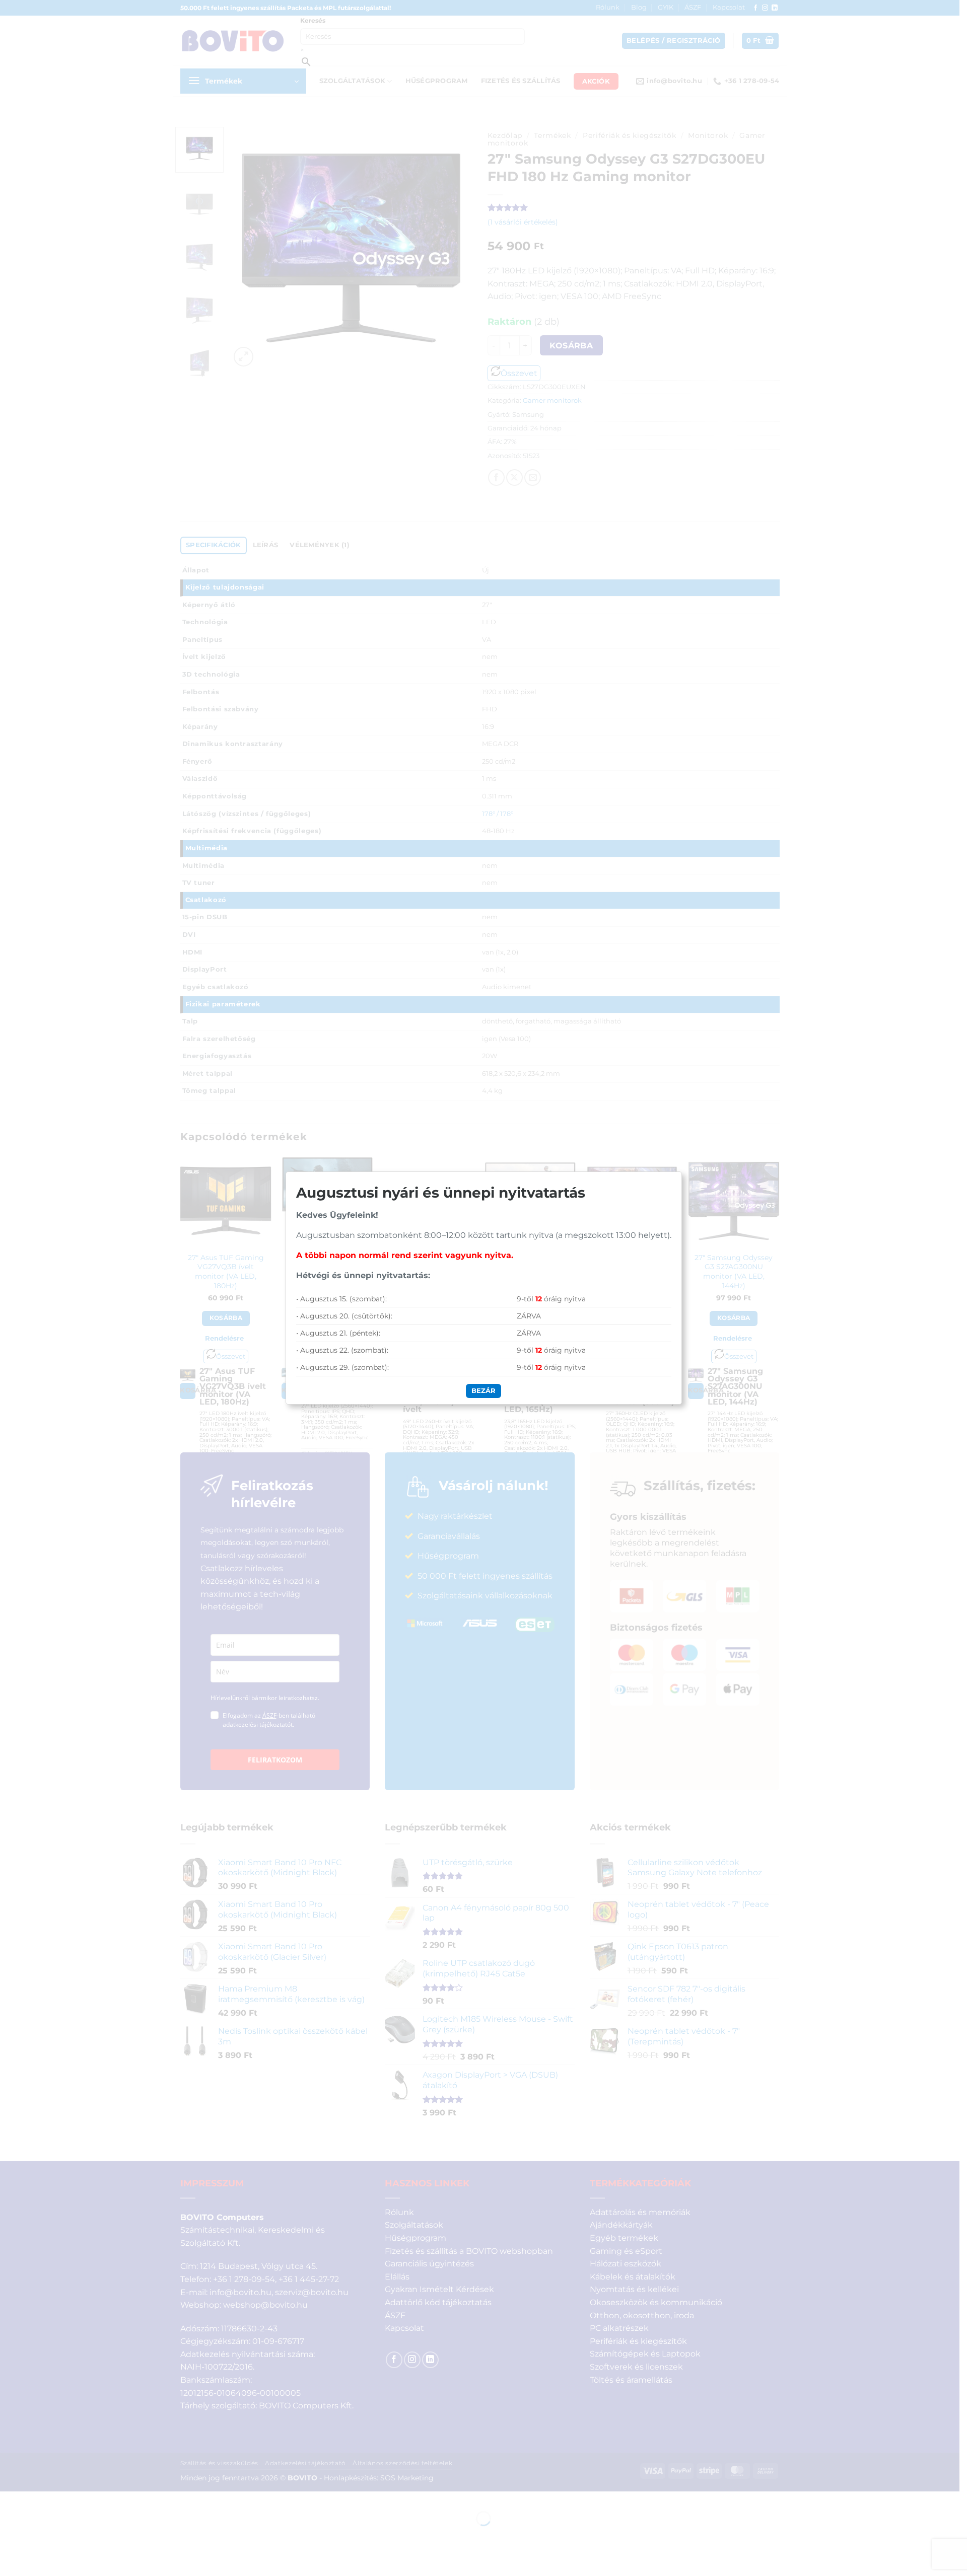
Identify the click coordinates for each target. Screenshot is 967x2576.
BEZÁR (483, 1390)
